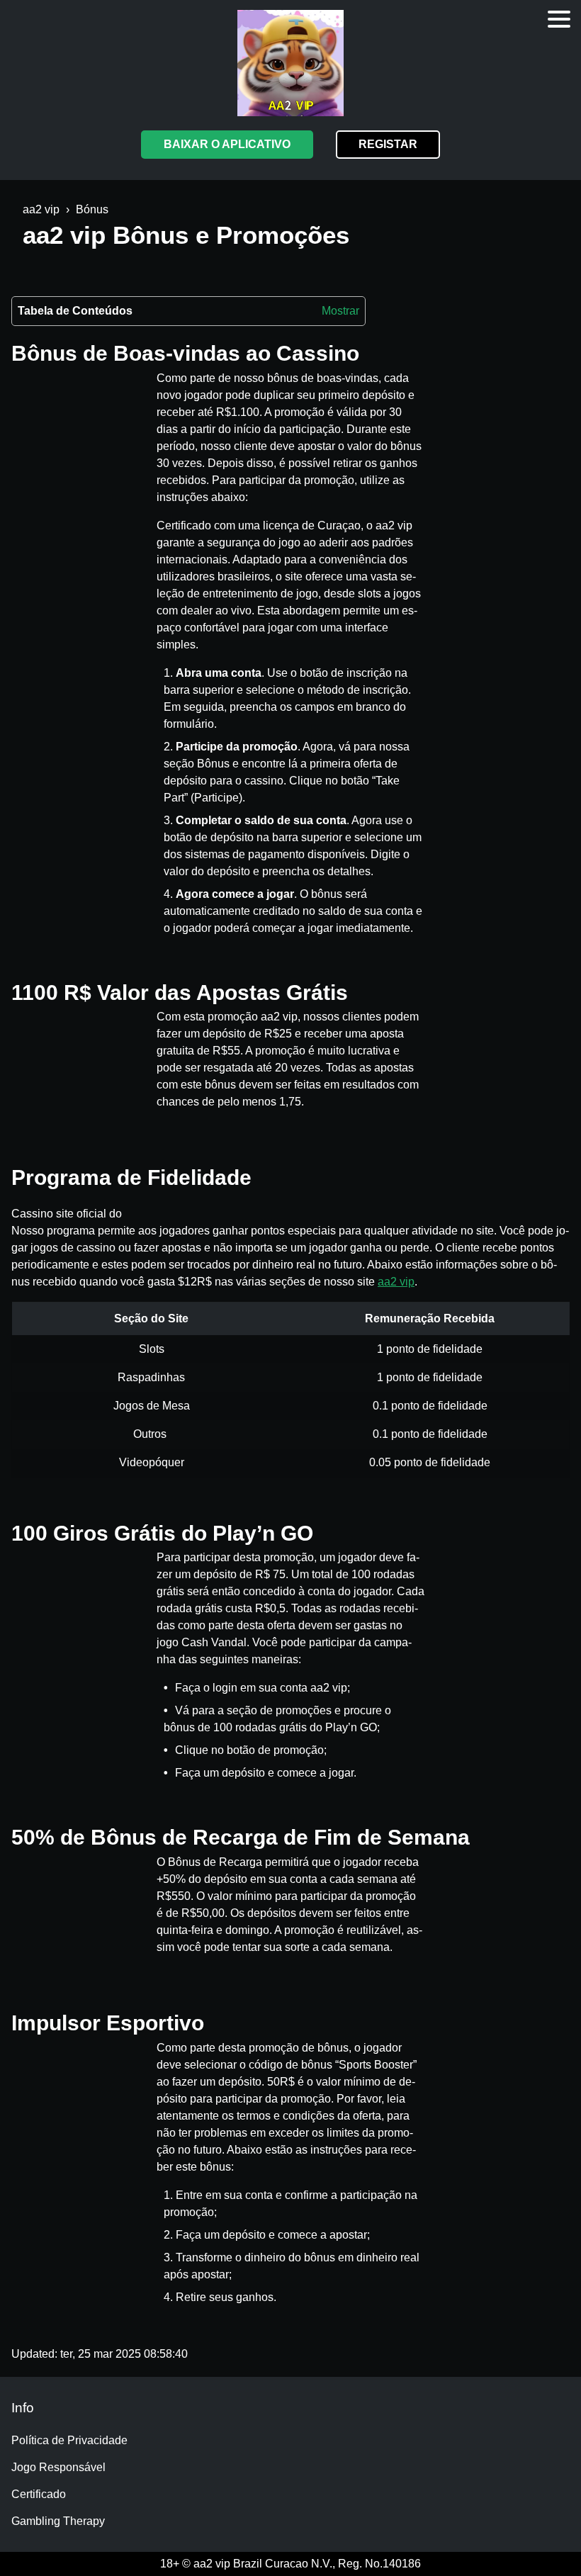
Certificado (39, 2494)
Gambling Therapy (58, 2521)
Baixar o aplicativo (227, 144)
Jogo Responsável (58, 2467)
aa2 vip (396, 1282)
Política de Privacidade (69, 2440)
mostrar (340, 311)
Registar (388, 144)
